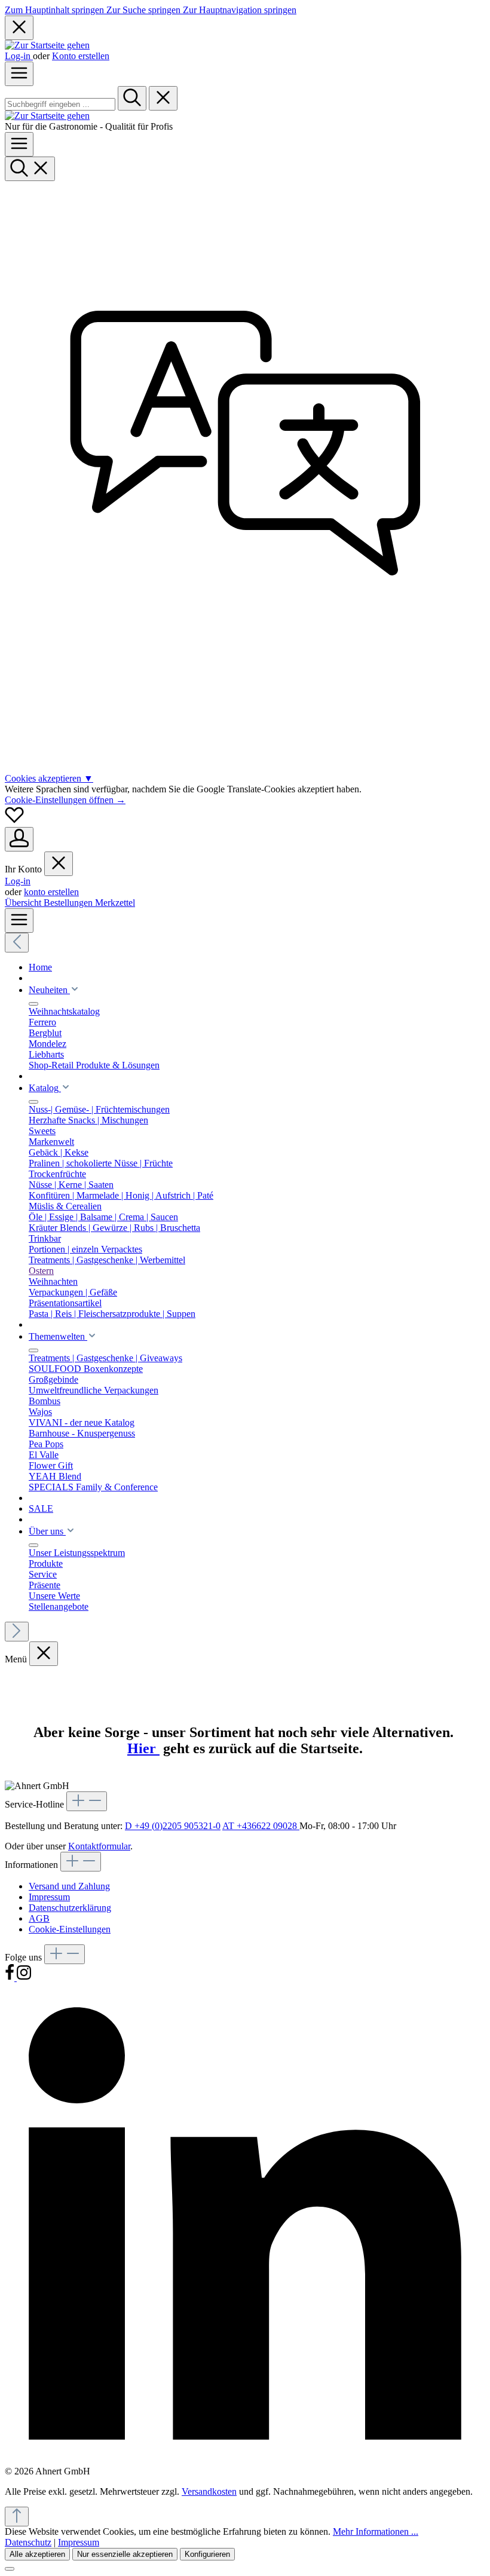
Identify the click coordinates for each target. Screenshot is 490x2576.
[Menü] (19, 74)
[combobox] (60, 104)
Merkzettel (115, 903)
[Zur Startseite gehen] (47, 45)
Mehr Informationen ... (376, 2531)
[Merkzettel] (14, 821)
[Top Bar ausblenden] (19, 28)
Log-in (19, 56)
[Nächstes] (17, 1632)
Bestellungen (69, 903)
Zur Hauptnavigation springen (240, 10)
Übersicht (24, 903)
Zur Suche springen (145, 10)
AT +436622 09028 (261, 1826)
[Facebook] (11, 1978)
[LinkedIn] (245, 2460)
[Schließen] (10, 2569)
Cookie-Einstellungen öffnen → (65, 800)
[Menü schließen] (59, 864)
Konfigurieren (207, 2554)
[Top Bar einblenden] (19, 921)
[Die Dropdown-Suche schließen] (163, 98)
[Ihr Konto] (19, 839)
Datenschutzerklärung (70, 1908)
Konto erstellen (81, 56)
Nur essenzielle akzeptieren (125, 2554)
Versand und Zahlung (69, 1886)
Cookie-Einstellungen (70, 1929)
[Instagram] (24, 1978)
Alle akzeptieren (37, 2554)
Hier (143, 1748)
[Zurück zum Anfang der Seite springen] (17, 2517)
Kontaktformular (99, 1846)
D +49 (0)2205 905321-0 (173, 1826)
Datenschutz (28, 2542)
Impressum (49, 1897)
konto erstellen (51, 892)
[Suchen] (132, 98)
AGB (39, 1918)
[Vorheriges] (17, 943)
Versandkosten (209, 2491)
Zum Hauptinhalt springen (56, 10)
